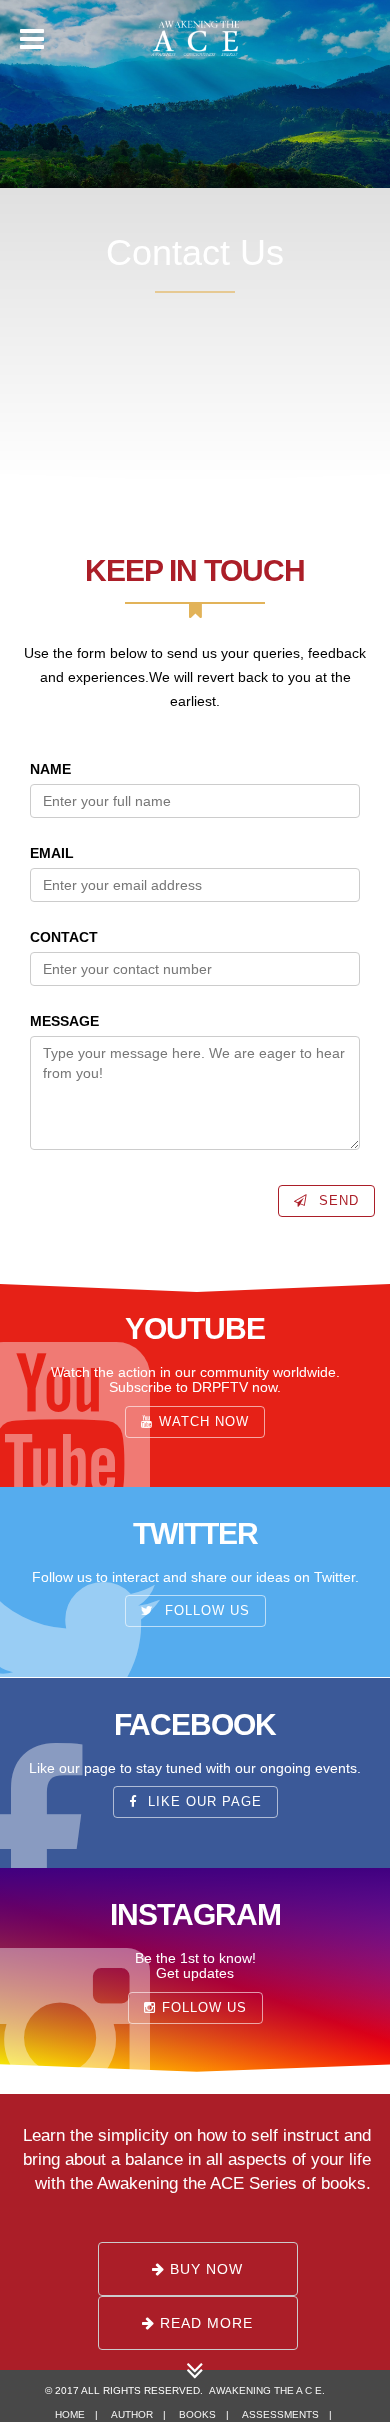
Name (50, 769)
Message (64, 1021)
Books (197, 2414)
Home (70, 2414)
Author (132, 2414)
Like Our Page (202, 1802)
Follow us (205, 1612)
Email (52, 853)
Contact (64, 937)
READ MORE (204, 2323)
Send (336, 1201)
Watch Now (204, 1421)
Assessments (280, 2414)
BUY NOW (204, 2269)
